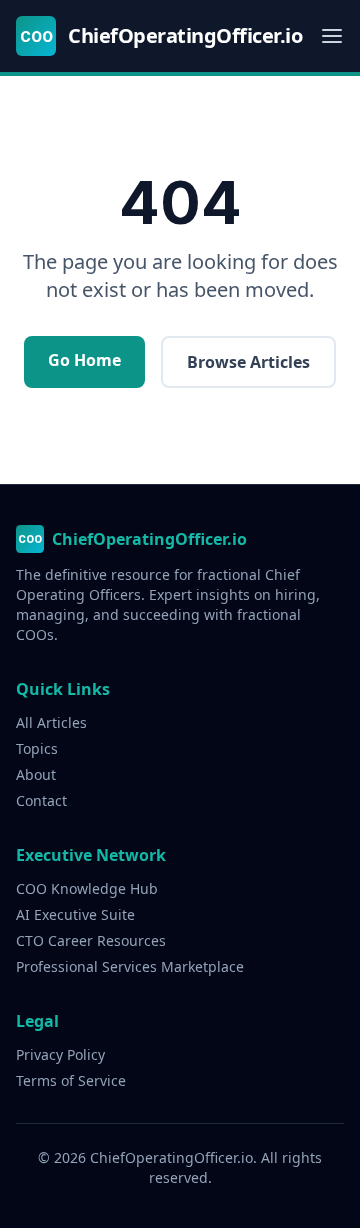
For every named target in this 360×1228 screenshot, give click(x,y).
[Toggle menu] (332, 36)
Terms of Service (71, 1080)
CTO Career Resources (91, 940)
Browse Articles (248, 362)
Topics (37, 748)
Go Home (84, 360)
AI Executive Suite (75, 914)
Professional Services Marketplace (130, 966)
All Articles (51, 722)
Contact (41, 800)
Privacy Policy (60, 1054)
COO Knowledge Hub (87, 888)
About (36, 774)
